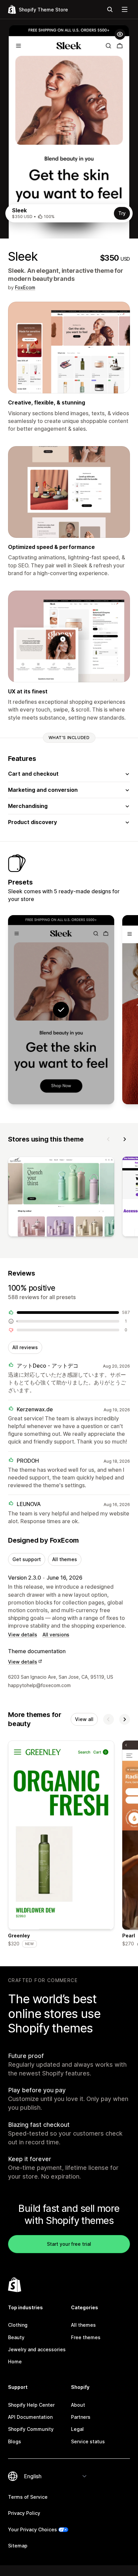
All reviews (25, 1347)
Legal (77, 2429)
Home (15, 2362)
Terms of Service (28, 2497)
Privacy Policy (24, 2513)
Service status (88, 2441)
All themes (65, 1559)
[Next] (125, 1139)
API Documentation (30, 2417)
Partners (81, 2417)
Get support (27, 1559)
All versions (56, 1635)
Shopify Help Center (31, 2405)
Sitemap (18, 2546)
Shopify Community (31, 2429)
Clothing (18, 2325)
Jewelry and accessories (37, 2349)
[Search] (110, 9)
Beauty (16, 2337)
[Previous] (109, 1139)
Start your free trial (69, 2244)
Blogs (15, 2441)
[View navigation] (125, 9)
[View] (61, 1198)
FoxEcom (25, 287)
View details (23, 1635)
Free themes (86, 2337)
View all (84, 1719)
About (78, 2405)
